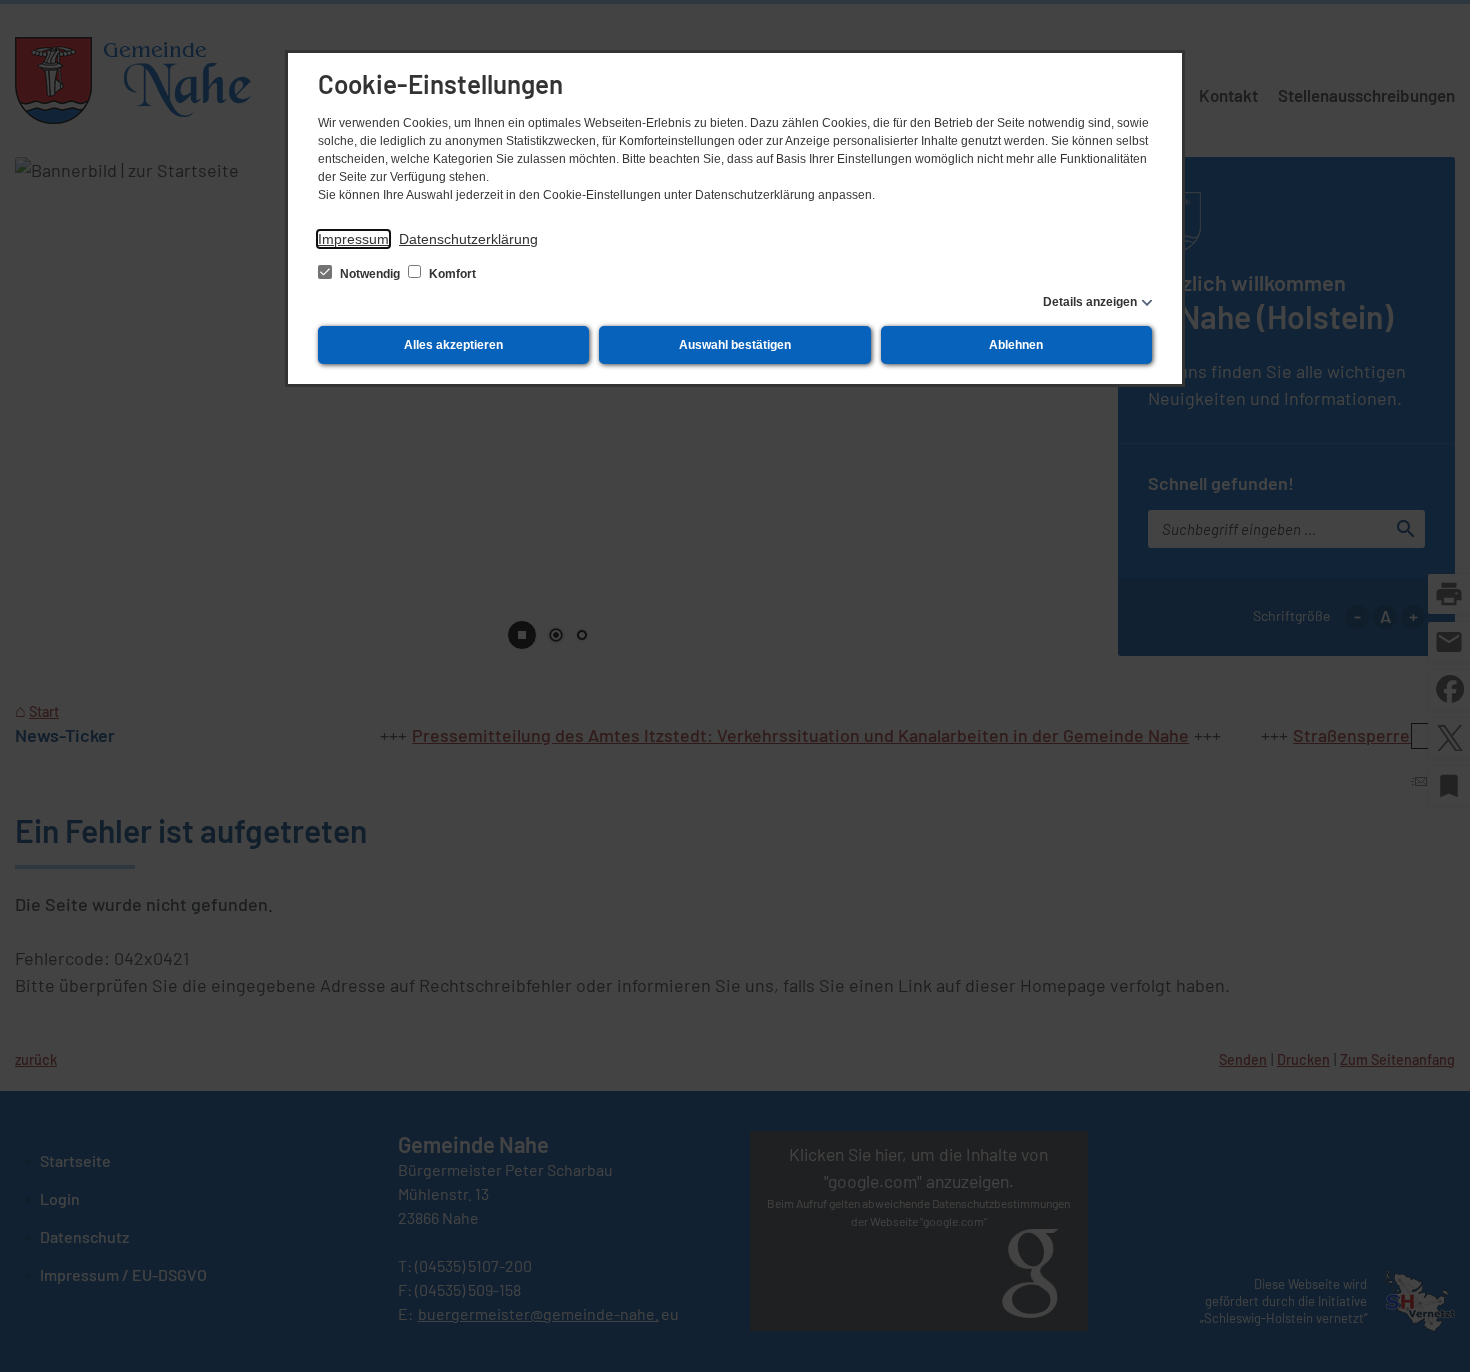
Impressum (353, 239)
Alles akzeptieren (453, 345)
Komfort (451, 274)
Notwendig (370, 274)
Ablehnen (1016, 345)
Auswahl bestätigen (735, 345)
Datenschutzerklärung (468, 239)
